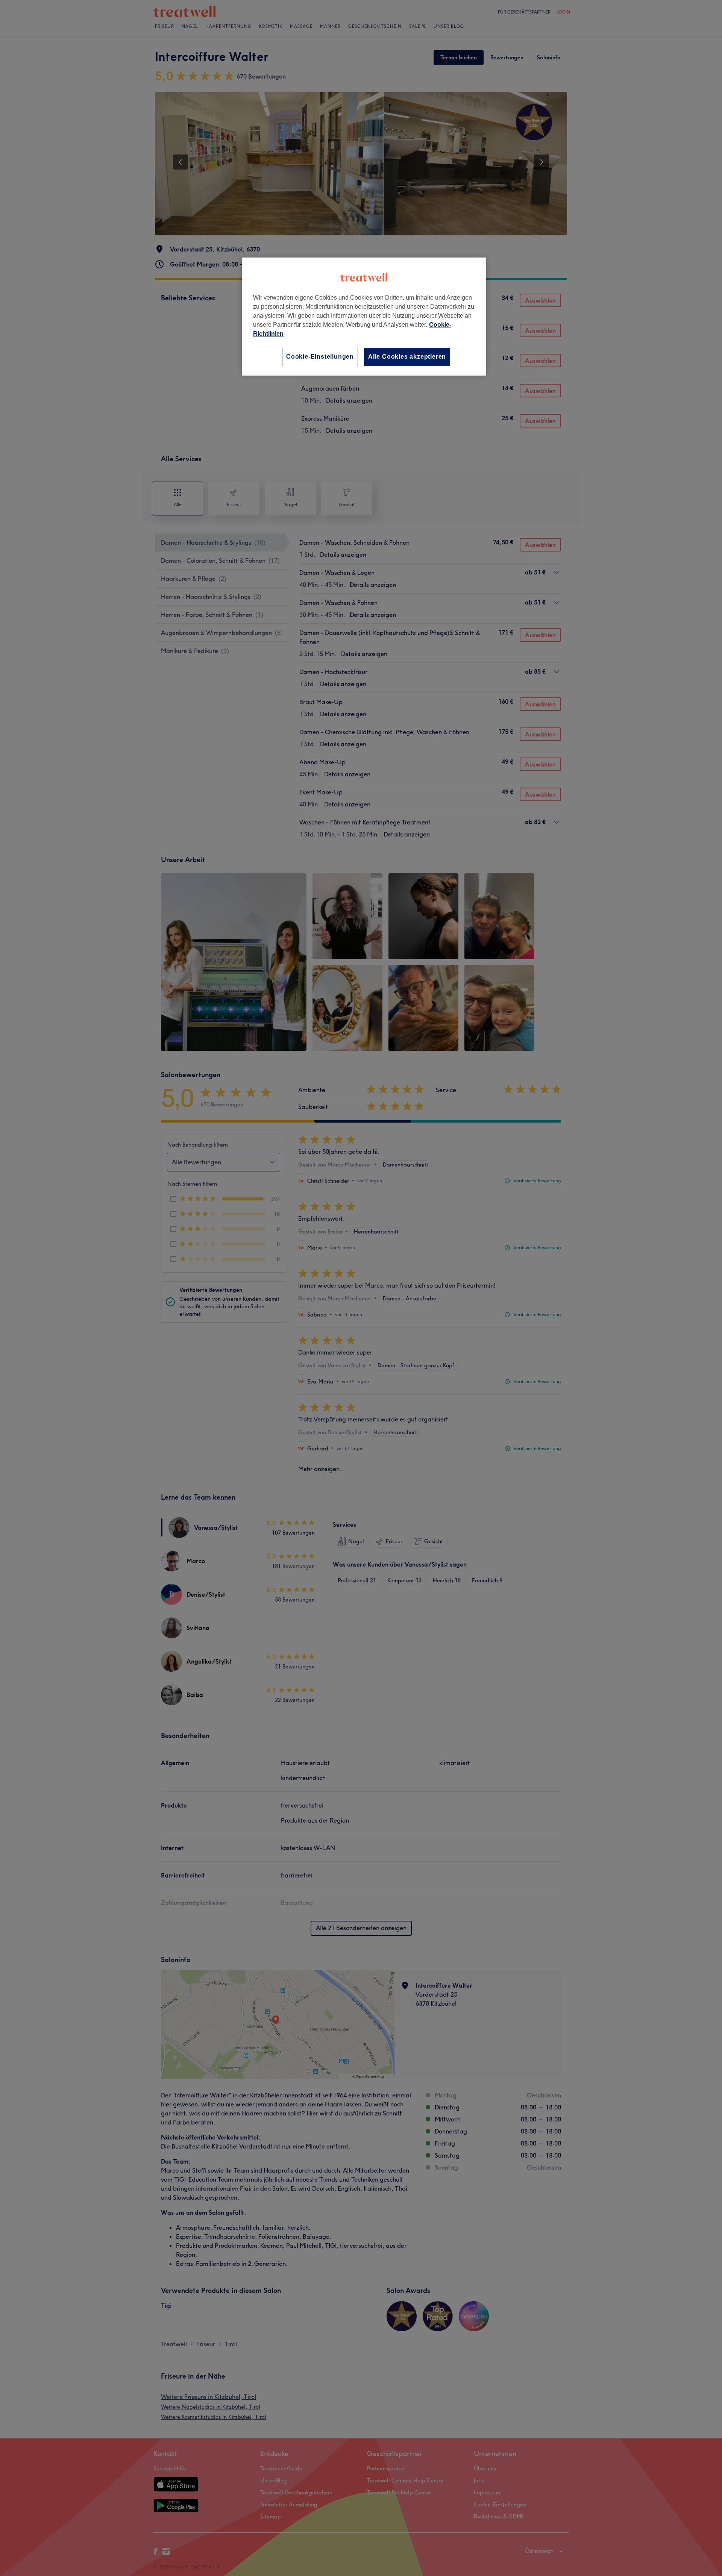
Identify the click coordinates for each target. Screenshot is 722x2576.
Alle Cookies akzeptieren (407, 357)
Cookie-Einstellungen (320, 357)
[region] (364, 316)
